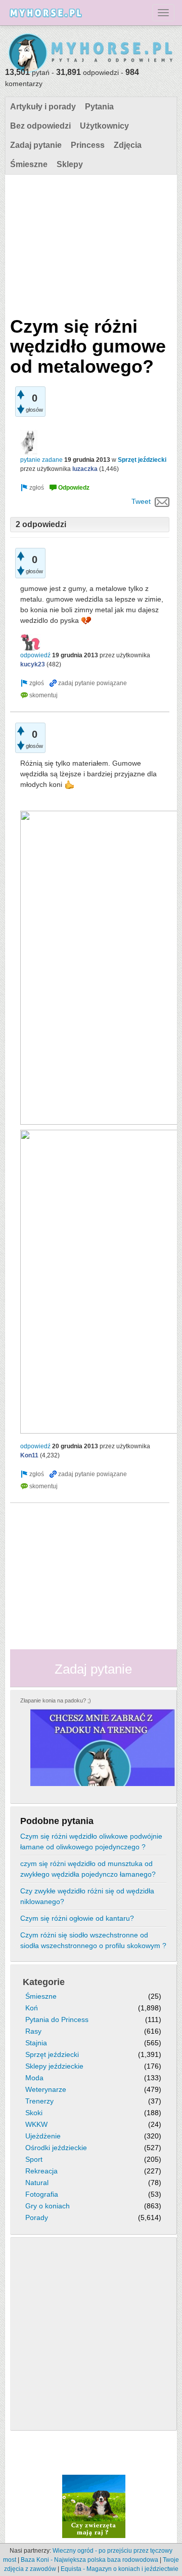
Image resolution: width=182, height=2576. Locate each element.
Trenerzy (39, 2101)
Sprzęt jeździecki (142, 460)
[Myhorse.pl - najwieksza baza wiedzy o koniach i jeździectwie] (91, 53)
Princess (88, 145)
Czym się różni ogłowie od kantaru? (77, 1918)
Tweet (141, 501)
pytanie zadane (41, 460)
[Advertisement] (90, 243)
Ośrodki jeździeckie (56, 2148)
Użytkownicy (104, 126)
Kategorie (44, 1982)
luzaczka (85, 469)
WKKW (36, 2124)
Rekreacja (41, 2171)
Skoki (34, 2113)
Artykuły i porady (43, 107)
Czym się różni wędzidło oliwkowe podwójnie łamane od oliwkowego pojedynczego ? (91, 1841)
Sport (34, 2159)
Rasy (33, 2031)
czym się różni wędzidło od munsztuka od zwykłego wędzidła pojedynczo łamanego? (88, 1869)
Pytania (99, 107)
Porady (37, 2217)
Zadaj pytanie (36, 145)
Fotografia (42, 2194)
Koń (32, 2008)
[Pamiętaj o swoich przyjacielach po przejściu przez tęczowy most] (94, 2506)
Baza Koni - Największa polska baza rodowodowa (89, 2560)
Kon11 (29, 1455)
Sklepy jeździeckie (54, 2066)
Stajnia (36, 2043)
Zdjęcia (128, 145)
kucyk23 (33, 664)
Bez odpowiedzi (40, 126)
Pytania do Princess (57, 2019)
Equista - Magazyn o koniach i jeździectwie (120, 2569)
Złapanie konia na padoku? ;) (56, 1700)
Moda (34, 2078)
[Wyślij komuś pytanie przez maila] (162, 501)
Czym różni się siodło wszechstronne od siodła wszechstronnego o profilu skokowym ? (93, 1940)
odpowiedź (35, 655)
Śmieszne (29, 164)
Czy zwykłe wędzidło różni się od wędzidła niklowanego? (87, 1896)
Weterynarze (46, 2089)
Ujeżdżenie (43, 2136)
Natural (37, 2183)
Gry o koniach (48, 2206)
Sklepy (70, 164)
